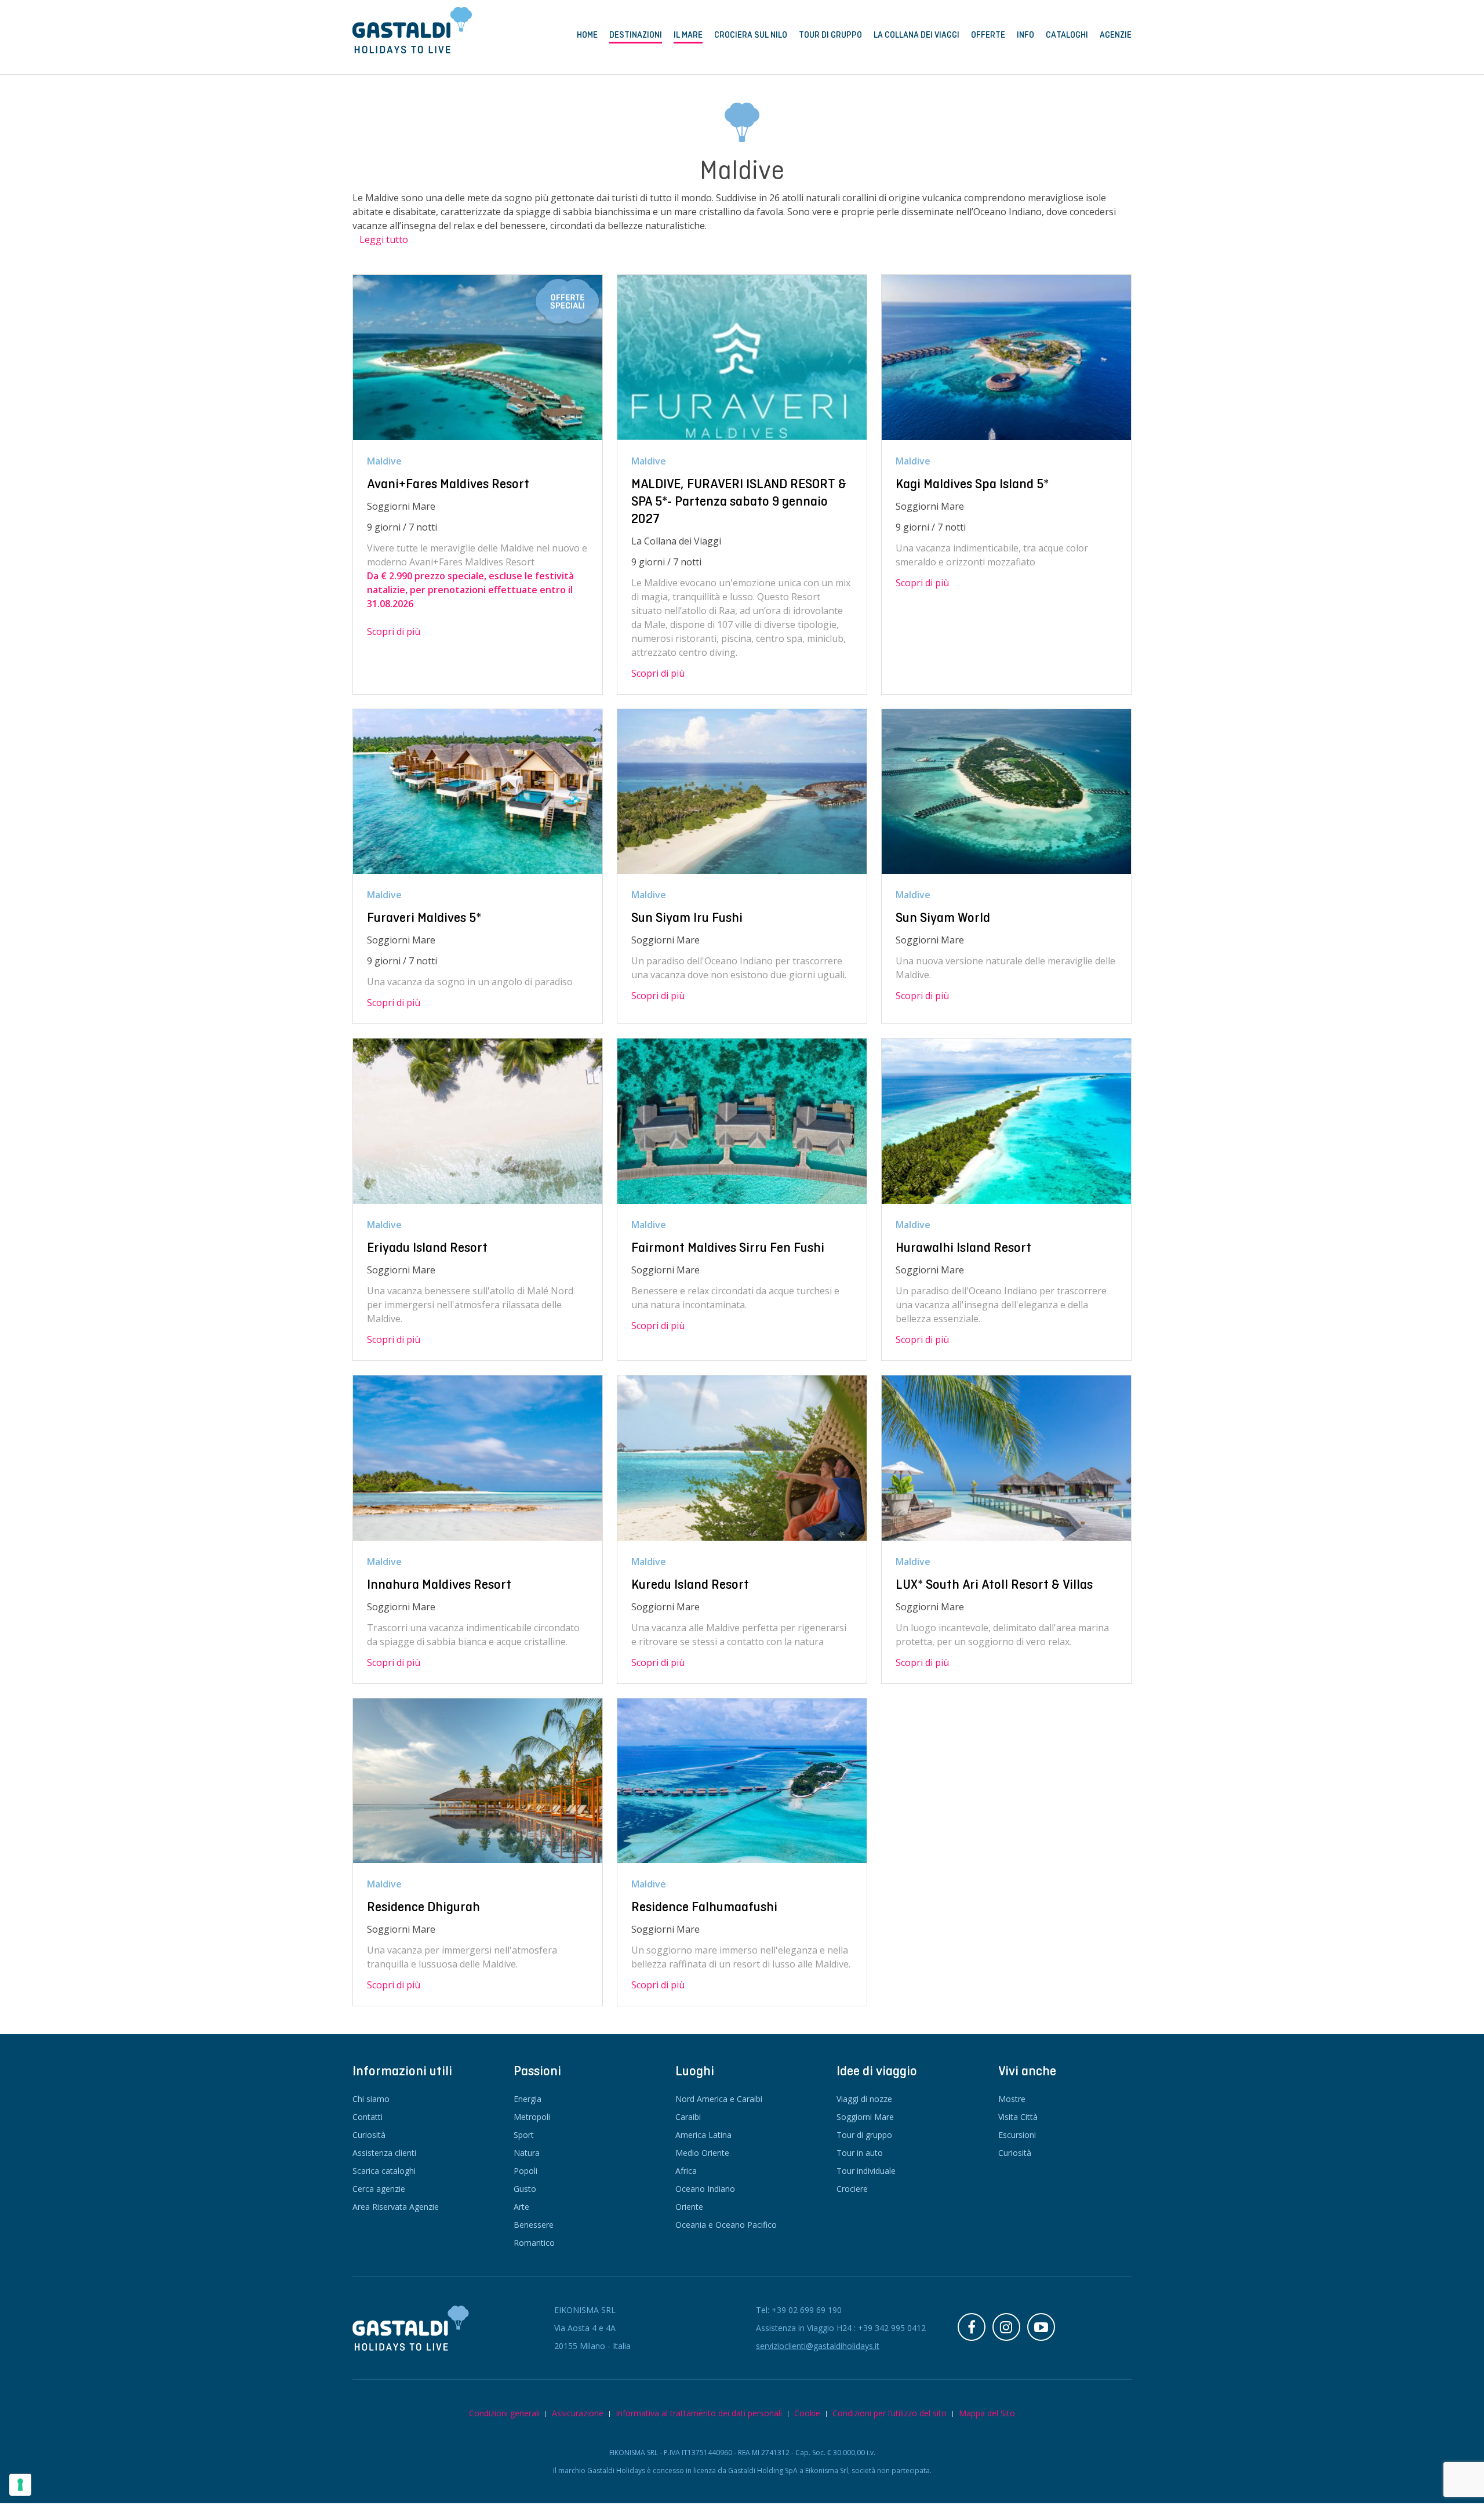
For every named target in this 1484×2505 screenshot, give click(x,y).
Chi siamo (371, 2099)
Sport (524, 2135)
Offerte (988, 35)
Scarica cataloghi (384, 2171)
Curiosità (369, 2135)
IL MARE (688, 35)
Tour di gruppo (864, 2135)
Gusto (525, 2189)
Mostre (1012, 2099)
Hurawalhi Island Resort (963, 1247)
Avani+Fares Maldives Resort (448, 484)
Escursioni (1017, 2135)
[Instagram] (1006, 2327)
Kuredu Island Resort (690, 1584)
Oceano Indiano (705, 2189)
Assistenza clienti (384, 2153)
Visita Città (1018, 2117)
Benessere (534, 2225)
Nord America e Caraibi (719, 2099)
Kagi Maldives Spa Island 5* (972, 484)
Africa (686, 2171)
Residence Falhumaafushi (704, 1907)
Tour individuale (866, 2171)
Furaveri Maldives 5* (424, 917)
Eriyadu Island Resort (427, 1247)
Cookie (807, 2413)
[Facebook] (972, 2327)
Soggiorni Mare (865, 2117)
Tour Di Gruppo (830, 35)
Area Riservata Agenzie (396, 2207)
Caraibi (688, 2117)
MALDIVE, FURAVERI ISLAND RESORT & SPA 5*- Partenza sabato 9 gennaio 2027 (739, 501)
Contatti (368, 2117)
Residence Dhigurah (423, 1907)
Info (1025, 35)
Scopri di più (394, 631)
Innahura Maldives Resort (439, 1584)
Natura (527, 2153)
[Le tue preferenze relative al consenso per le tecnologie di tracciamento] (20, 2485)
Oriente (689, 2207)
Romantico (534, 2243)
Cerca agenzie (379, 2189)
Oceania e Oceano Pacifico (726, 2225)
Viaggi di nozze (864, 2099)
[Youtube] (1041, 2327)
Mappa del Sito (987, 2413)
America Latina (703, 2135)
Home (587, 35)
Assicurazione (578, 2413)
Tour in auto (860, 2153)
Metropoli (532, 2117)
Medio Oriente (702, 2153)
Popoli (525, 2171)
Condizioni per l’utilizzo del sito (890, 2413)
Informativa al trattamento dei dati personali (699, 2413)
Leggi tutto (384, 239)
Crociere (852, 2189)
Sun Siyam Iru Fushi (687, 917)
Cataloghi (1067, 35)
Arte (521, 2207)
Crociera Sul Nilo (751, 35)
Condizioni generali (504, 2413)
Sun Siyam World (943, 917)
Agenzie (1116, 35)
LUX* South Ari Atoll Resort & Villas (994, 1584)
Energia (528, 2099)
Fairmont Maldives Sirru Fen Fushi (728, 1247)
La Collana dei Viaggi (916, 35)
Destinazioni (636, 35)
